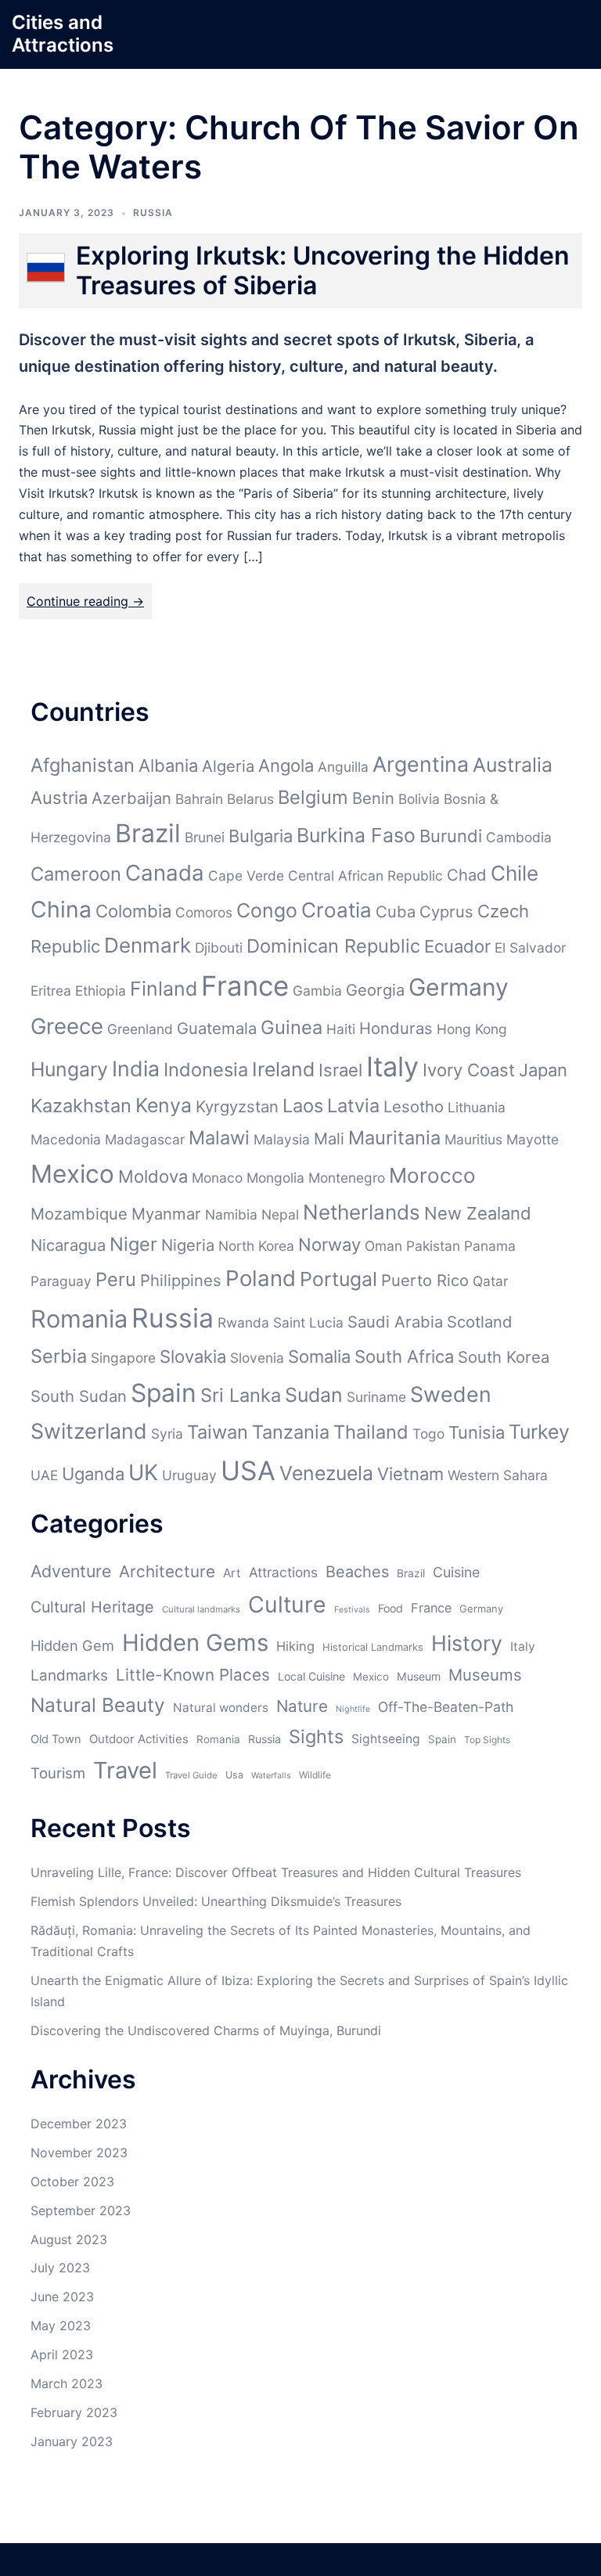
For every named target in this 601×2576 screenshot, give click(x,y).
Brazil (148, 833)
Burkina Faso (356, 835)
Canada (165, 873)
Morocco (432, 1175)
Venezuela (326, 1473)
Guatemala (217, 1028)
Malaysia (282, 1139)
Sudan (314, 1395)
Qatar (490, 1281)
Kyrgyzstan (237, 1106)
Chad (467, 875)
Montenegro (347, 1178)
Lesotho (414, 1106)
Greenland (140, 1029)
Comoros (204, 912)
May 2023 (61, 2326)
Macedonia (66, 1139)
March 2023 (67, 2383)
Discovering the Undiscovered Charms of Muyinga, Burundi (206, 2030)
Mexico (72, 1174)
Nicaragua (68, 1245)
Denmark (148, 945)
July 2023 (60, 2268)
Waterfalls (271, 1776)
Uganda (93, 1474)
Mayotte (533, 1139)
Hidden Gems (195, 1643)
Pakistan (433, 1246)
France (245, 985)
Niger (133, 1244)
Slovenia (257, 1358)
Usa (234, 1775)
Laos (303, 1106)
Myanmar (166, 1214)
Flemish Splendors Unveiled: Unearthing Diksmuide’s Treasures (216, 1901)
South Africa (404, 1356)
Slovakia (193, 1356)
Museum (419, 1676)
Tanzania (291, 1432)
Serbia (59, 1356)
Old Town (56, 1739)
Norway (329, 1245)
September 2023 (81, 2210)
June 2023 (62, 2297)
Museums (485, 1675)
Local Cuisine (311, 1676)
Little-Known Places (193, 1675)
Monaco (217, 1178)
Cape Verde (246, 875)
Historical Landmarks (373, 1647)
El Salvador (530, 948)
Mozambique (79, 1214)
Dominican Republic (333, 946)
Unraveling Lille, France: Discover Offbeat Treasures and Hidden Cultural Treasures (276, 1872)
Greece (67, 1026)
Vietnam (410, 1474)
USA (248, 1470)
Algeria (228, 766)
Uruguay (189, 1475)
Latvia (353, 1106)
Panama (490, 1246)
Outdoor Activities (139, 1739)
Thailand (371, 1432)
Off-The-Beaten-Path (446, 1707)
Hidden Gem (72, 1645)
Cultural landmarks (201, 1609)
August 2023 (69, 2239)
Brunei (205, 837)
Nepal (280, 1214)
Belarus (250, 799)
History (467, 1643)
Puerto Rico (425, 1280)
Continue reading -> (85, 601)
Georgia (375, 990)
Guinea (292, 1027)
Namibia (231, 1214)
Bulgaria (261, 836)
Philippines (181, 1280)
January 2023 (72, 2441)
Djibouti (219, 948)
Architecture (167, 1571)
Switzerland (89, 1431)
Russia (153, 213)
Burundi (451, 836)
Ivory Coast (469, 1070)
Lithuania (477, 1107)
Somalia (319, 1356)
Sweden (451, 1394)
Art (232, 1573)
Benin (373, 798)
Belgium (313, 797)
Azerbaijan (131, 798)
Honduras (396, 1028)
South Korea (504, 1357)
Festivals (352, 1610)
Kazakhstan (81, 1106)
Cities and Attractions (63, 34)
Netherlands (362, 1212)
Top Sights (487, 1740)
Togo (428, 1434)
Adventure (71, 1571)
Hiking (295, 1646)
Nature (302, 1706)
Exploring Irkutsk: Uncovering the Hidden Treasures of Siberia (323, 270)
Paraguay (61, 1281)
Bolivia (419, 799)
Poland (261, 1278)
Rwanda (243, 1322)
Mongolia (275, 1178)
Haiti (341, 1029)
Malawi (219, 1138)
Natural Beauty (98, 1705)
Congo (267, 910)
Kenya (164, 1105)
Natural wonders (221, 1708)
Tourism (58, 1773)
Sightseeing (386, 1739)
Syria (167, 1434)
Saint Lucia (308, 1322)
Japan (543, 1070)
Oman (383, 1246)
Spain (164, 1393)
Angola (286, 766)
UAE (44, 1475)
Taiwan (218, 1432)
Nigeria (188, 1245)
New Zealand (478, 1213)
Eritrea (51, 991)
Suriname (376, 1397)
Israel (340, 1070)
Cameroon (76, 874)
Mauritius (473, 1139)
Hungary (69, 1069)
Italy (392, 1066)
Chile (515, 873)
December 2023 (79, 2124)
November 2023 (79, 2153)
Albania (168, 766)
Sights (316, 1737)
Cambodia (519, 837)
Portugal (338, 1279)
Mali (329, 1138)
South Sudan (79, 1396)
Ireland (283, 1069)
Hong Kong (472, 1029)
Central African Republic (365, 875)
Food (390, 1608)
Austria (59, 798)
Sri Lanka (241, 1395)
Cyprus (446, 912)
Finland (164, 989)
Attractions (283, 1572)
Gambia (317, 991)
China (61, 910)
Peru (116, 1279)
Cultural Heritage (92, 1607)
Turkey (539, 1432)
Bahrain (199, 799)
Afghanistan (83, 765)
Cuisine (456, 1572)
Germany (459, 987)
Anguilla (343, 767)
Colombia (133, 911)
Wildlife (315, 1775)
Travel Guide (191, 1775)
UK (143, 1472)
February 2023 (74, 2412)
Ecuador (457, 946)
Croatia (336, 910)
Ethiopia (101, 991)
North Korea (256, 1246)
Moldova (153, 1176)
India (136, 1068)
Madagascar (145, 1139)
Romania (79, 1319)
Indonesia (206, 1070)
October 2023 (72, 2181)
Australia (513, 765)
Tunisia (477, 1432)
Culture (287, 1604)
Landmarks (69, 1675)
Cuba (396, 912)
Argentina (421, 764)
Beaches (357, 1572)
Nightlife (353, 1709)
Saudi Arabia (395, 1322)
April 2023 (62, 2354)
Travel (125, 1770)
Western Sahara (498, 1475)
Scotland (480, 1322)
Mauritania (394, 1138)
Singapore (123, 1358)
